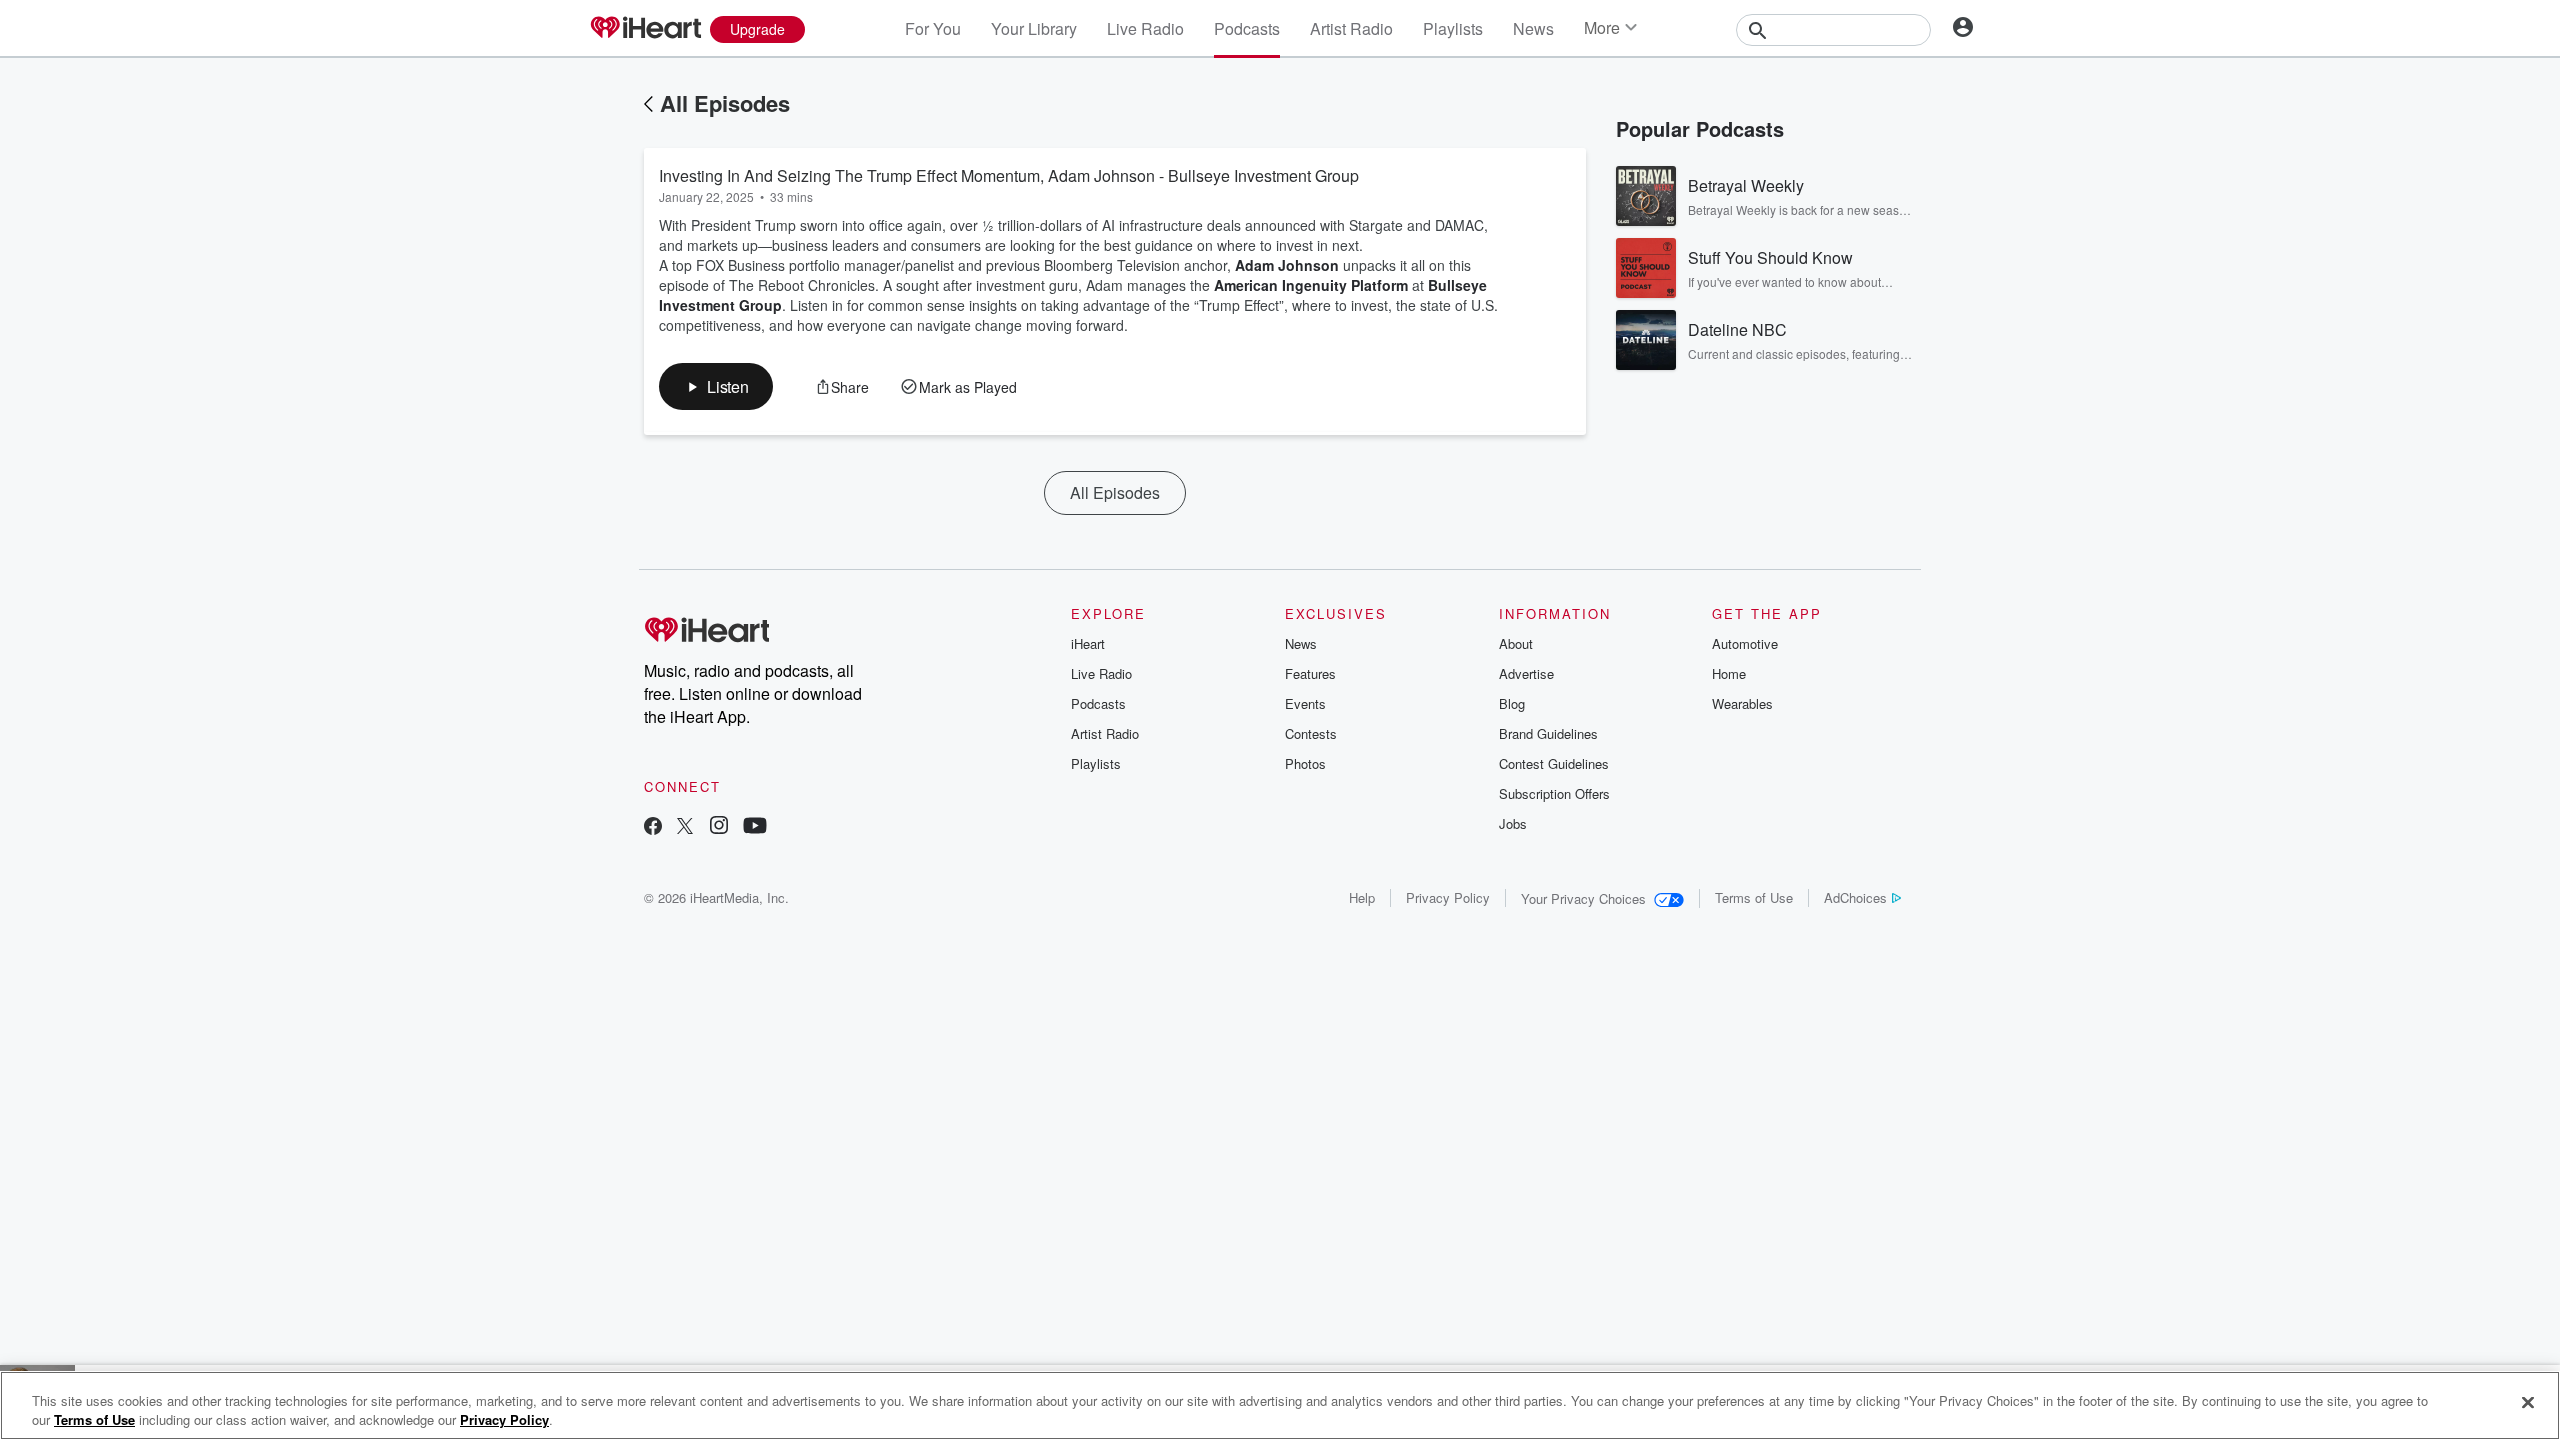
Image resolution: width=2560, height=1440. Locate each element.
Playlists (1453, 28)
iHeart (1088, 643)
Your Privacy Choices (1583, 898)
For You (933, 28)
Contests (1311, 733)
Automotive (1745, 643)
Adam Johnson (1287, 265)
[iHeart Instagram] (719, 827)
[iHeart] (645, 29)
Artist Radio (1351, 28)
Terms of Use (1754, 897)
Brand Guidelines (1548, 733)
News (1533, 28)
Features (1310, 673)
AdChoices (1855, 897)
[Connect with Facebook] (653, 827)
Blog (1512, 703)
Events (1305, 703)
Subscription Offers (1554, 793)
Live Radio (1145, 28)
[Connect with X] (685, 827)
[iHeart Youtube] (755, 827)
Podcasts (1247, 28)
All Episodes (725, 103)
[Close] (2528, 1403)
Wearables (1742, 703)
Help (1362, 897)
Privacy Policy (1448, 897)
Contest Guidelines (1554, 763)
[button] (716, 386)
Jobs (1513, 823)
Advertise (1526, 673)
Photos (1305, 763)
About (1516, 643)
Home (1729, 673)
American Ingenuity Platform (1311, 285)
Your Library (1034, 28)
